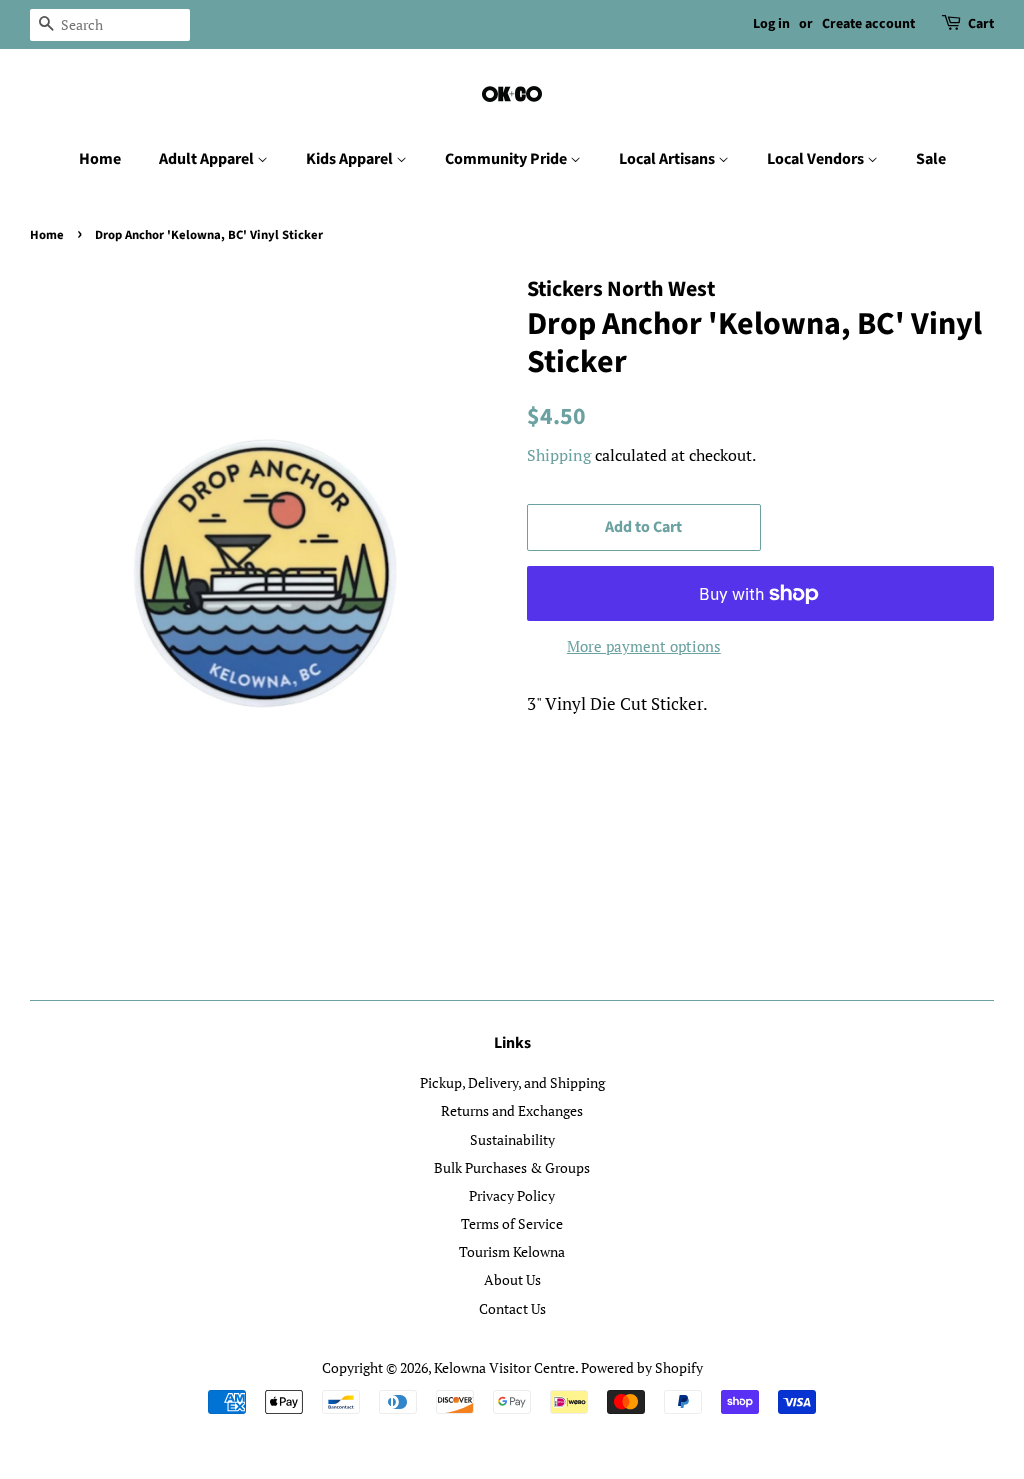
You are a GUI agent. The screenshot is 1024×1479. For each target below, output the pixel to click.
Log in (771, 24)
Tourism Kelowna (512, 1251)
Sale (931, 159)
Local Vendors (817, 159)
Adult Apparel (208, 159)
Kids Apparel (351, 159)
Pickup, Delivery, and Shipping (512, 1082)
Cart (981, 24)
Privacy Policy (512, 1195)
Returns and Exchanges (512, 1110)
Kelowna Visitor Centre (504, 1367)
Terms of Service (512, 1223)
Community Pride (507, 159)
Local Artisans (668, 159)
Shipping (559, 455)
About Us (512, 1279)
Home (100, 159)
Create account (868, 24)
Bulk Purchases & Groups (512, 1167)
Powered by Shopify (642, 1367)
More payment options (644, 646)
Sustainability (512, 1139)
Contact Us (512, 1308)
